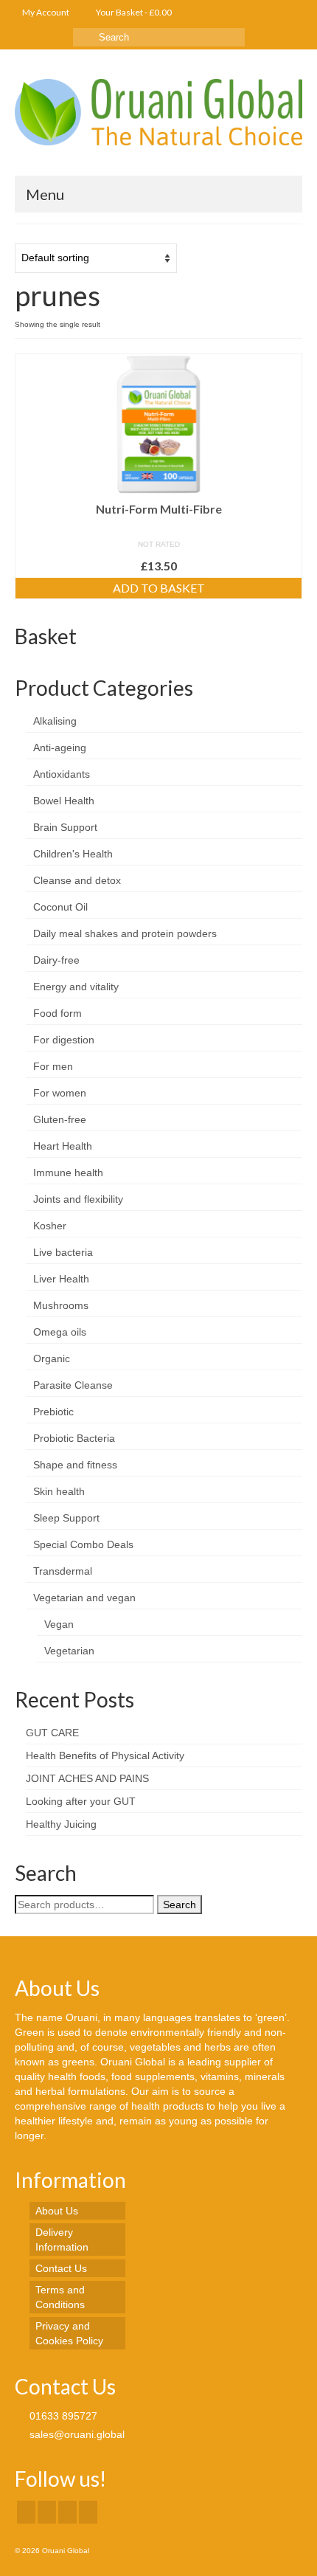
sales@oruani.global (76, 2434)
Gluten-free (60, 1119)
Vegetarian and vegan (84, 1598)
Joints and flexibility (78, 1199)
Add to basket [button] (159, 588)
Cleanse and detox (77, 880)
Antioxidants (62, 774)
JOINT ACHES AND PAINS (87, 1778)
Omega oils (60, 1332)
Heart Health (63, 1146)
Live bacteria (63, 1252)
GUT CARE (52, 1733)
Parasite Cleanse (73, 1385)
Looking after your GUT (81, 1801)
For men (53, 1066)
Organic (52, 1358)
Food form (58, 1013)
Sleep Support (66, 1518)
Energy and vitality (76, 987)
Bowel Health (64, 801)
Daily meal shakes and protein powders (125, 933)
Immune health (68, 1173)
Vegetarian (69, 1651)
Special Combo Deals (83, 1544)
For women (60, 1093)
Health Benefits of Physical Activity (105, 1755)
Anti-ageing (60, 747)
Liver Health (61, 1279)
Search (180, 1905)
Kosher (50, 1226)
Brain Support (65, 827)
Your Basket (133, 12)
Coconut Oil (60, 907)
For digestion (64, 1040)
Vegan (59, 1624)
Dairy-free (56, 960)
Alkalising (55, 721)
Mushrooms (61, 1305)
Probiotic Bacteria (74, 1438)
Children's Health (73, 854)
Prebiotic (53, 1412)
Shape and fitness (75, 1465)
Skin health (59, 1491)
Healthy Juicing (61, 1824)
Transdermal (63, 1571)
